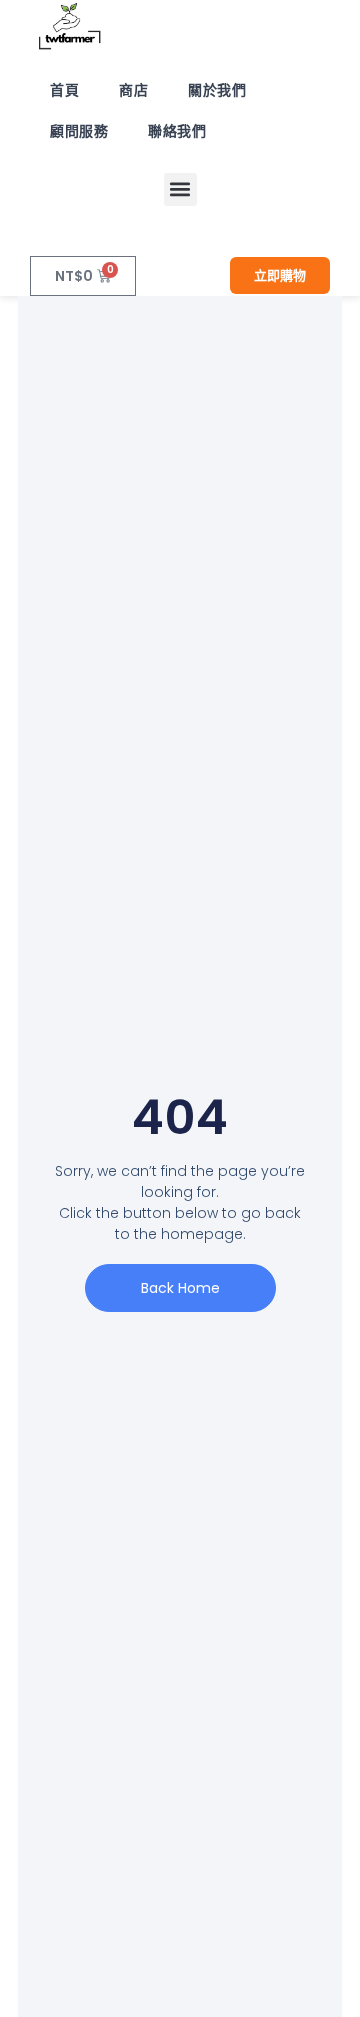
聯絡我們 (177, 131)
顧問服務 (79, 131)
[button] (180, 189)
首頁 (64, 90)
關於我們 (217, 90)
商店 (133, 90)
